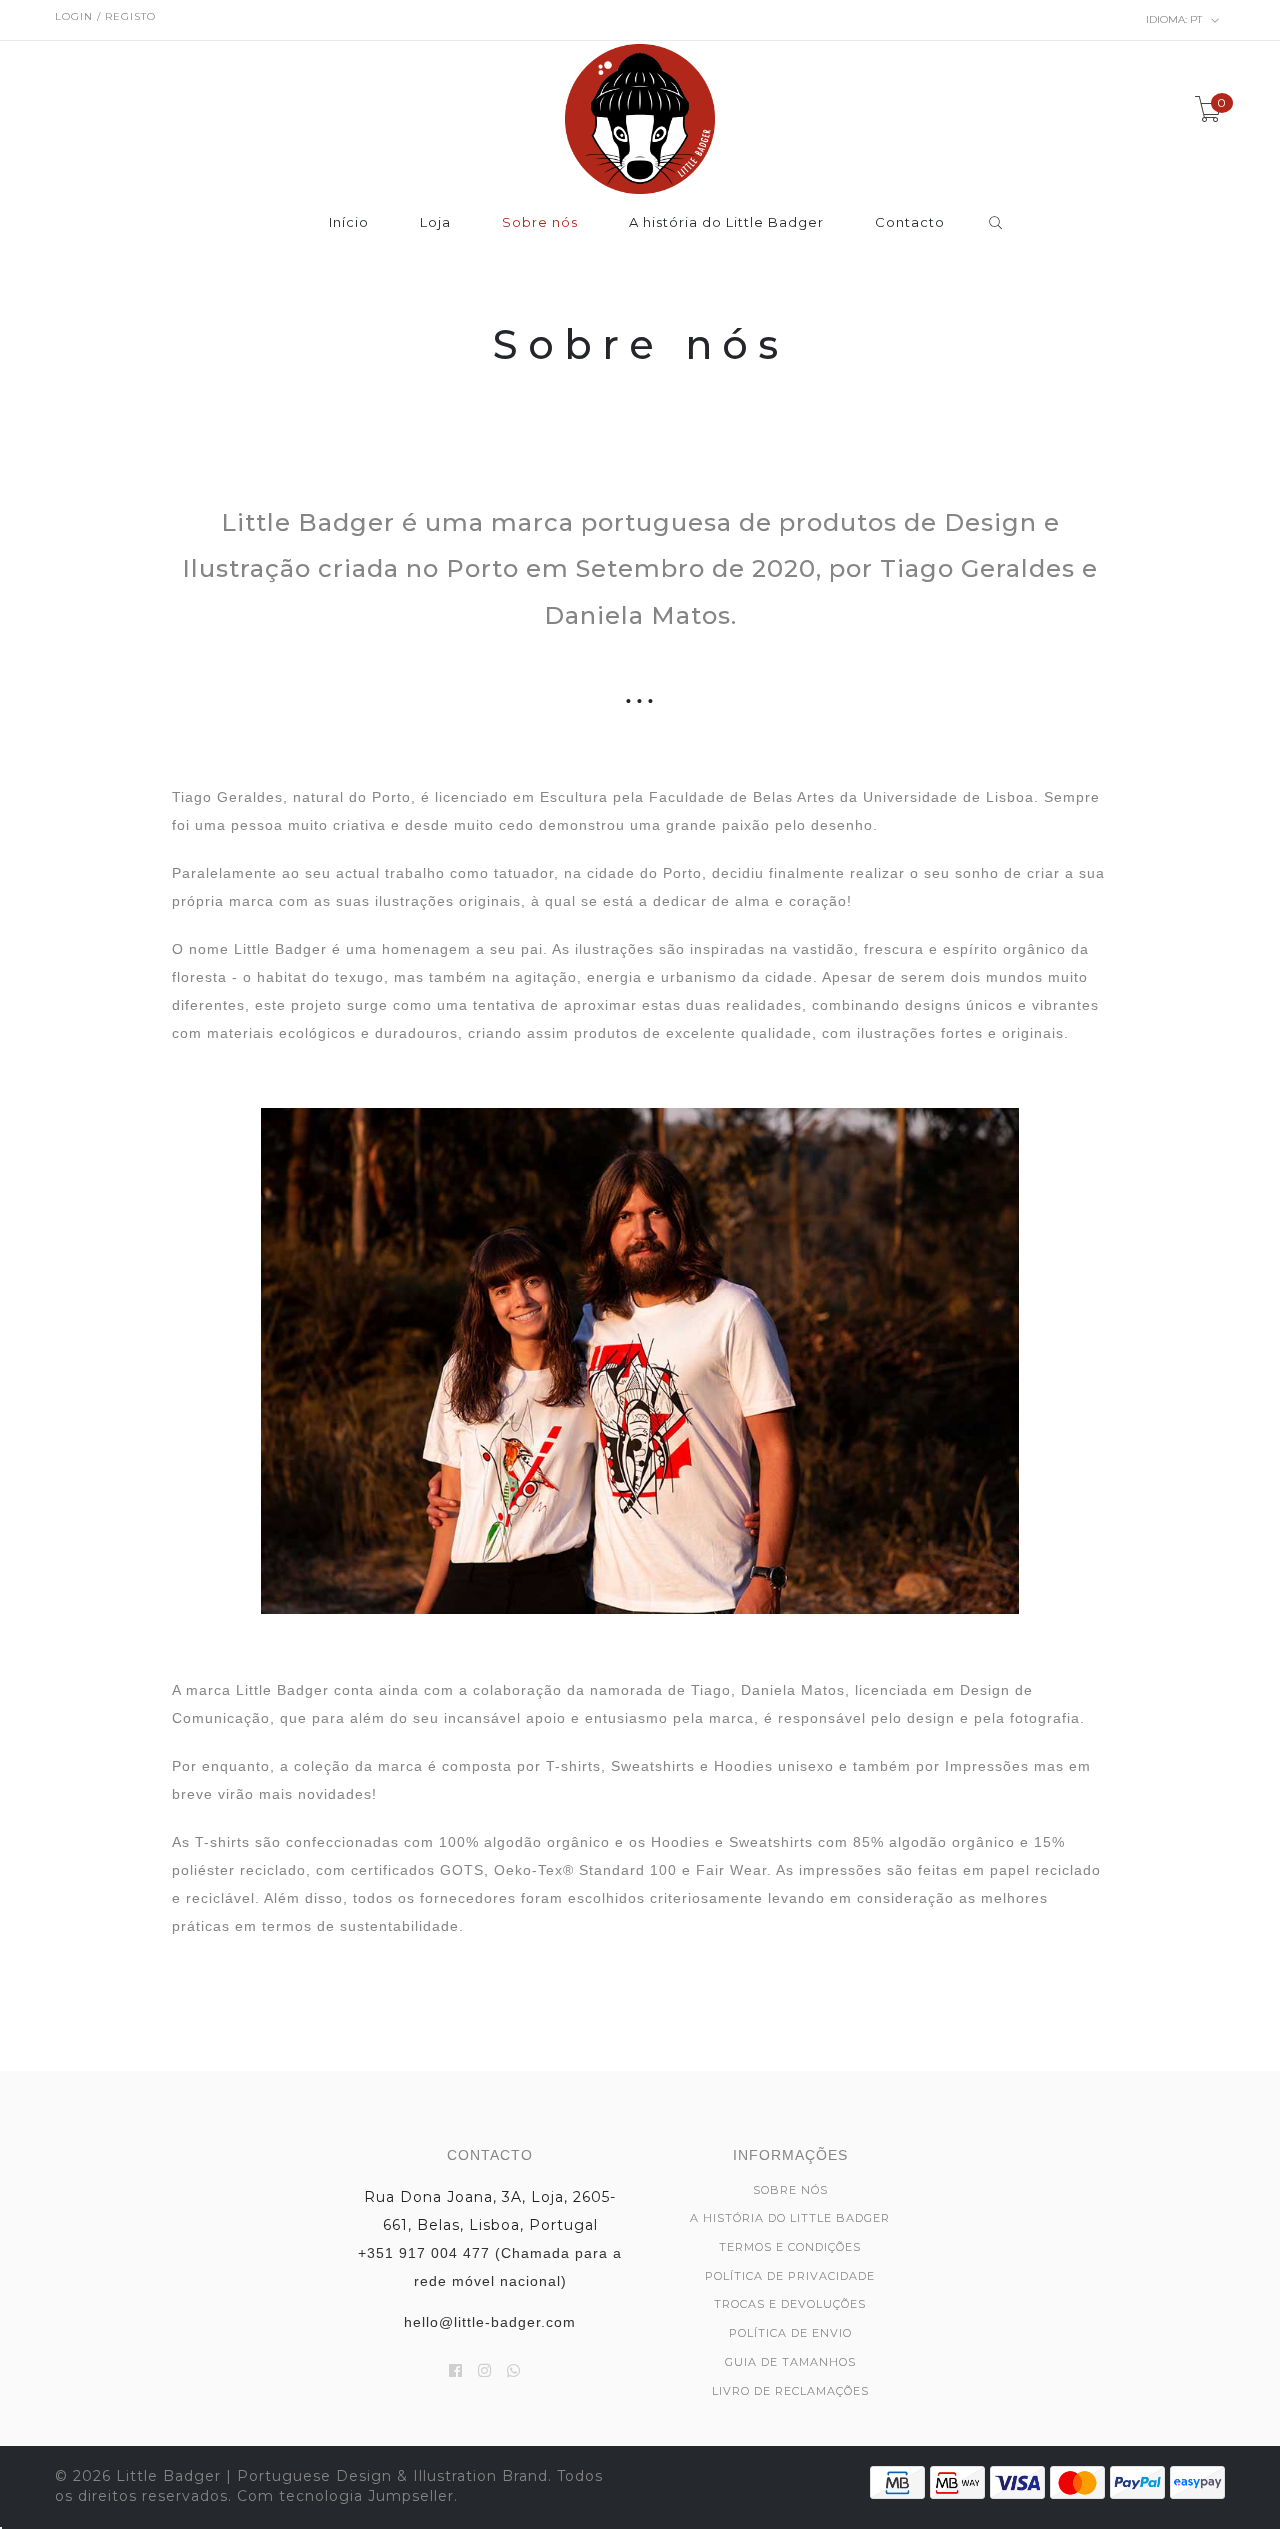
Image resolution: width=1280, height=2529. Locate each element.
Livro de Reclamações (790, 2391)
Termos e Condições (790, 2247)
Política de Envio (790, 2333)
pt (1175, 19)
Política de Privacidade (790, 2276)
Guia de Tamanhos (790, 2362)
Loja (435, 223)
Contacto (910, 223)
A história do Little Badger (726, 223)
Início (349, 223)
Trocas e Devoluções (790, 2304)
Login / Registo (105, 16)
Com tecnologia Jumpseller (345, 2496)
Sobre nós (540, 223)
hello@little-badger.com (490, 2322)
